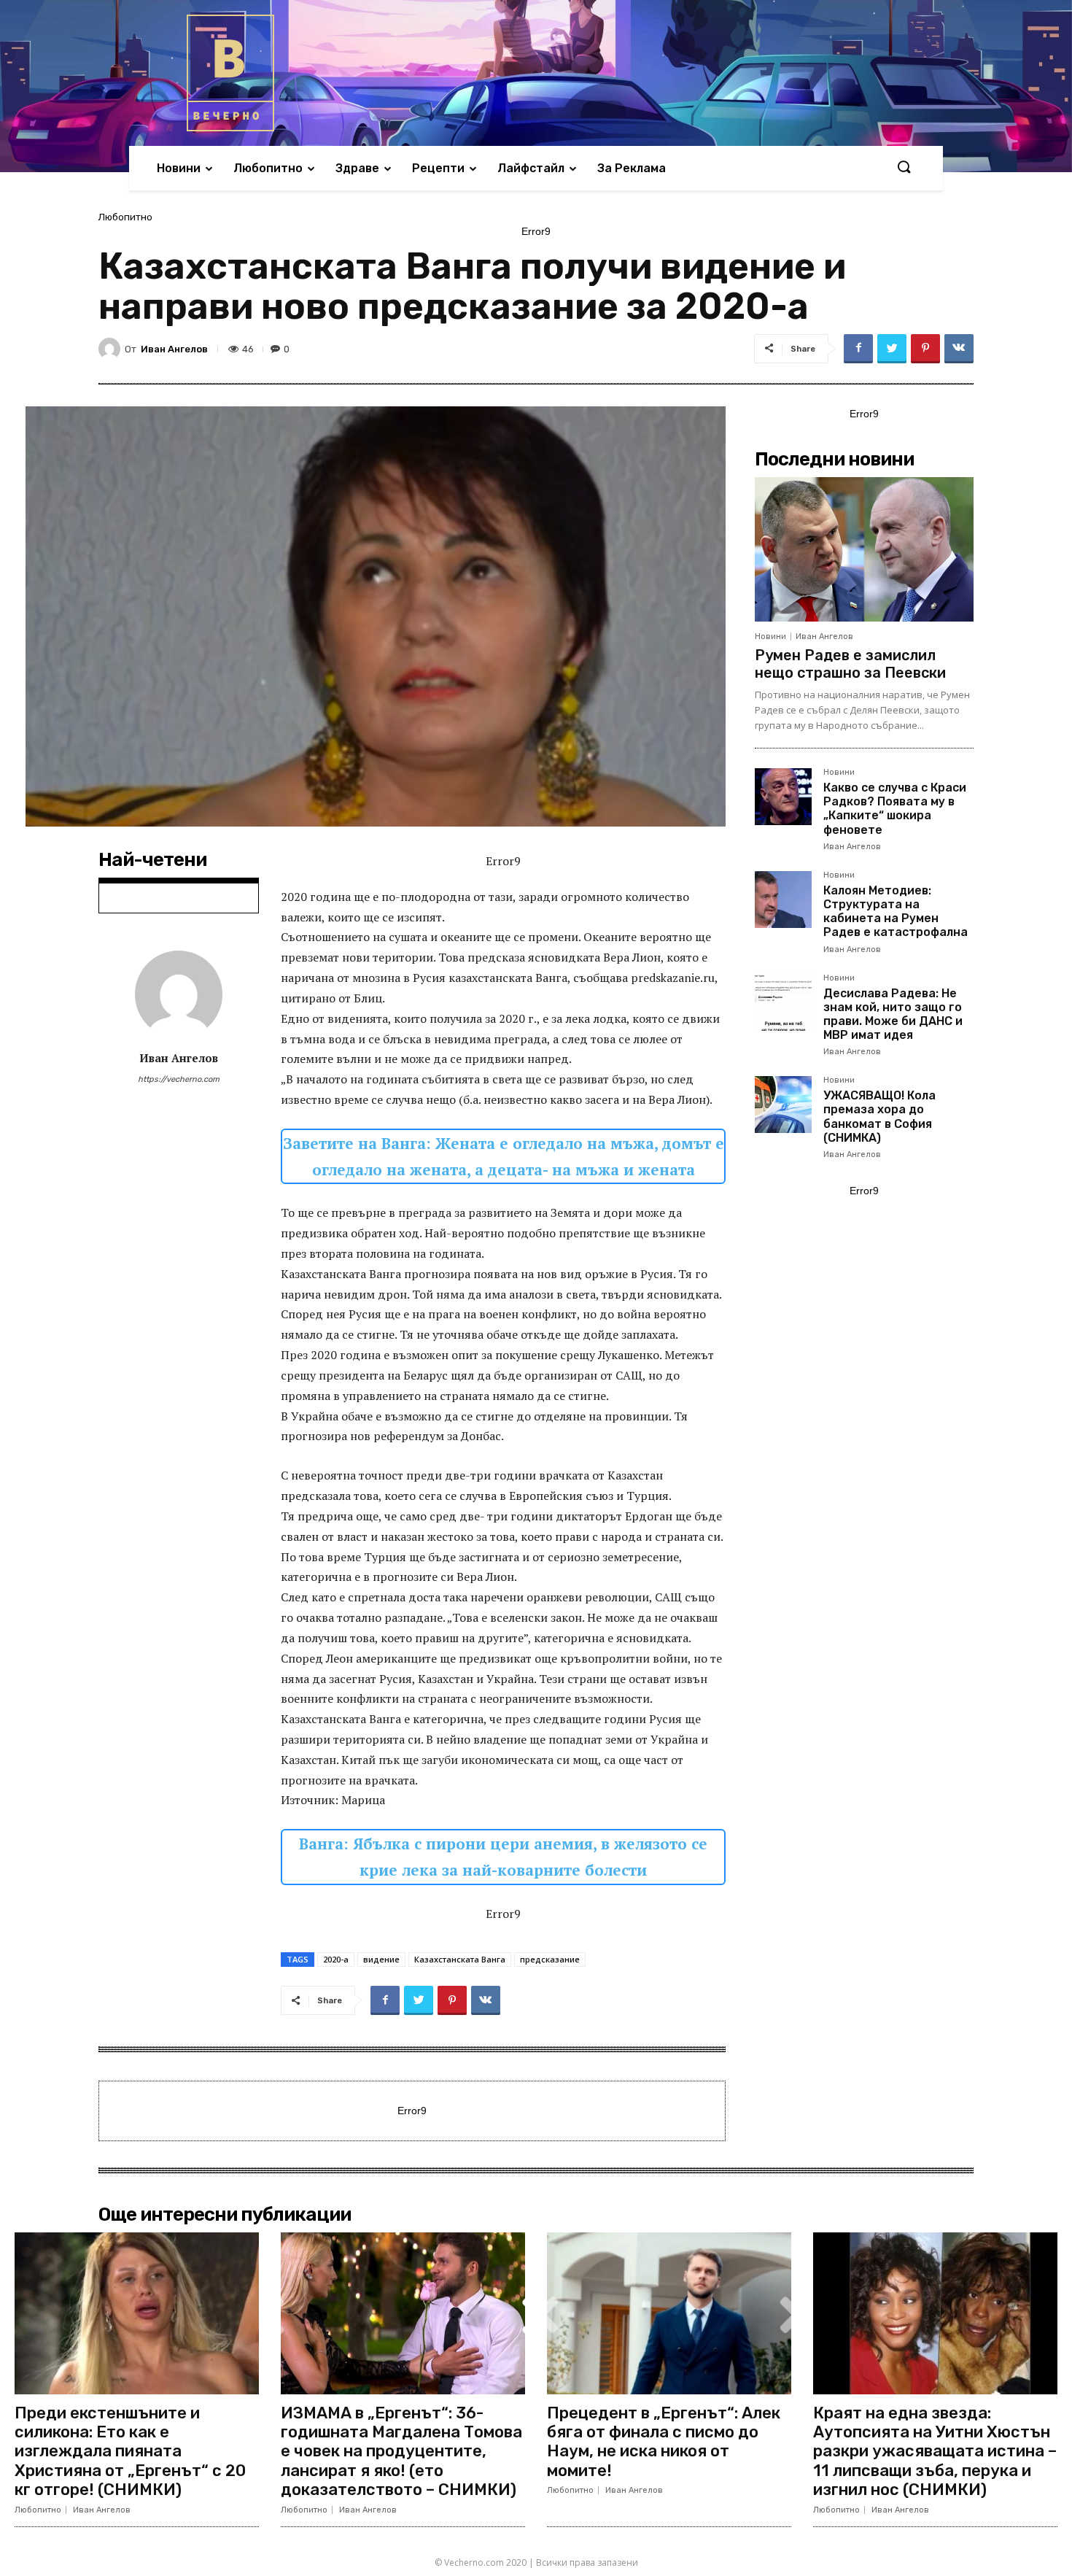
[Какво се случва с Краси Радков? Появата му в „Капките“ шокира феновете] (783, 797)
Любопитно (125, 217)
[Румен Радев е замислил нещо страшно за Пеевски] (864, 549)
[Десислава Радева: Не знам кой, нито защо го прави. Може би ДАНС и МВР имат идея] (783, 1002)
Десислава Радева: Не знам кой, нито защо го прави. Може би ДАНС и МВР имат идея (893, 1014)
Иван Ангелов (174, 349)
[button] (904, 168)
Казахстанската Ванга (460, 1959)
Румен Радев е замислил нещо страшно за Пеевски (850, 664)
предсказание (550, 1959)
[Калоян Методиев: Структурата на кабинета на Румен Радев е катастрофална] (783, 900)
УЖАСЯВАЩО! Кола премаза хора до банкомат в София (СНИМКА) (879, 1117)
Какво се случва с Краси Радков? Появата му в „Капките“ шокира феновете (895, 809)
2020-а (336, 1959)
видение (381, 1959)
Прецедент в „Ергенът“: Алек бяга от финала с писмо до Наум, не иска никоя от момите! (664, 2442)
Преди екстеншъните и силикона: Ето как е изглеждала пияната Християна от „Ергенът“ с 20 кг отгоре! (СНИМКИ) (130, 2452)
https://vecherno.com (179, 1079)
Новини (770, 637)
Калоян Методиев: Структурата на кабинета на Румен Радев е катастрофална (896, 912)
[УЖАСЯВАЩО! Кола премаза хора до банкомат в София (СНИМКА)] (783, 1105)
